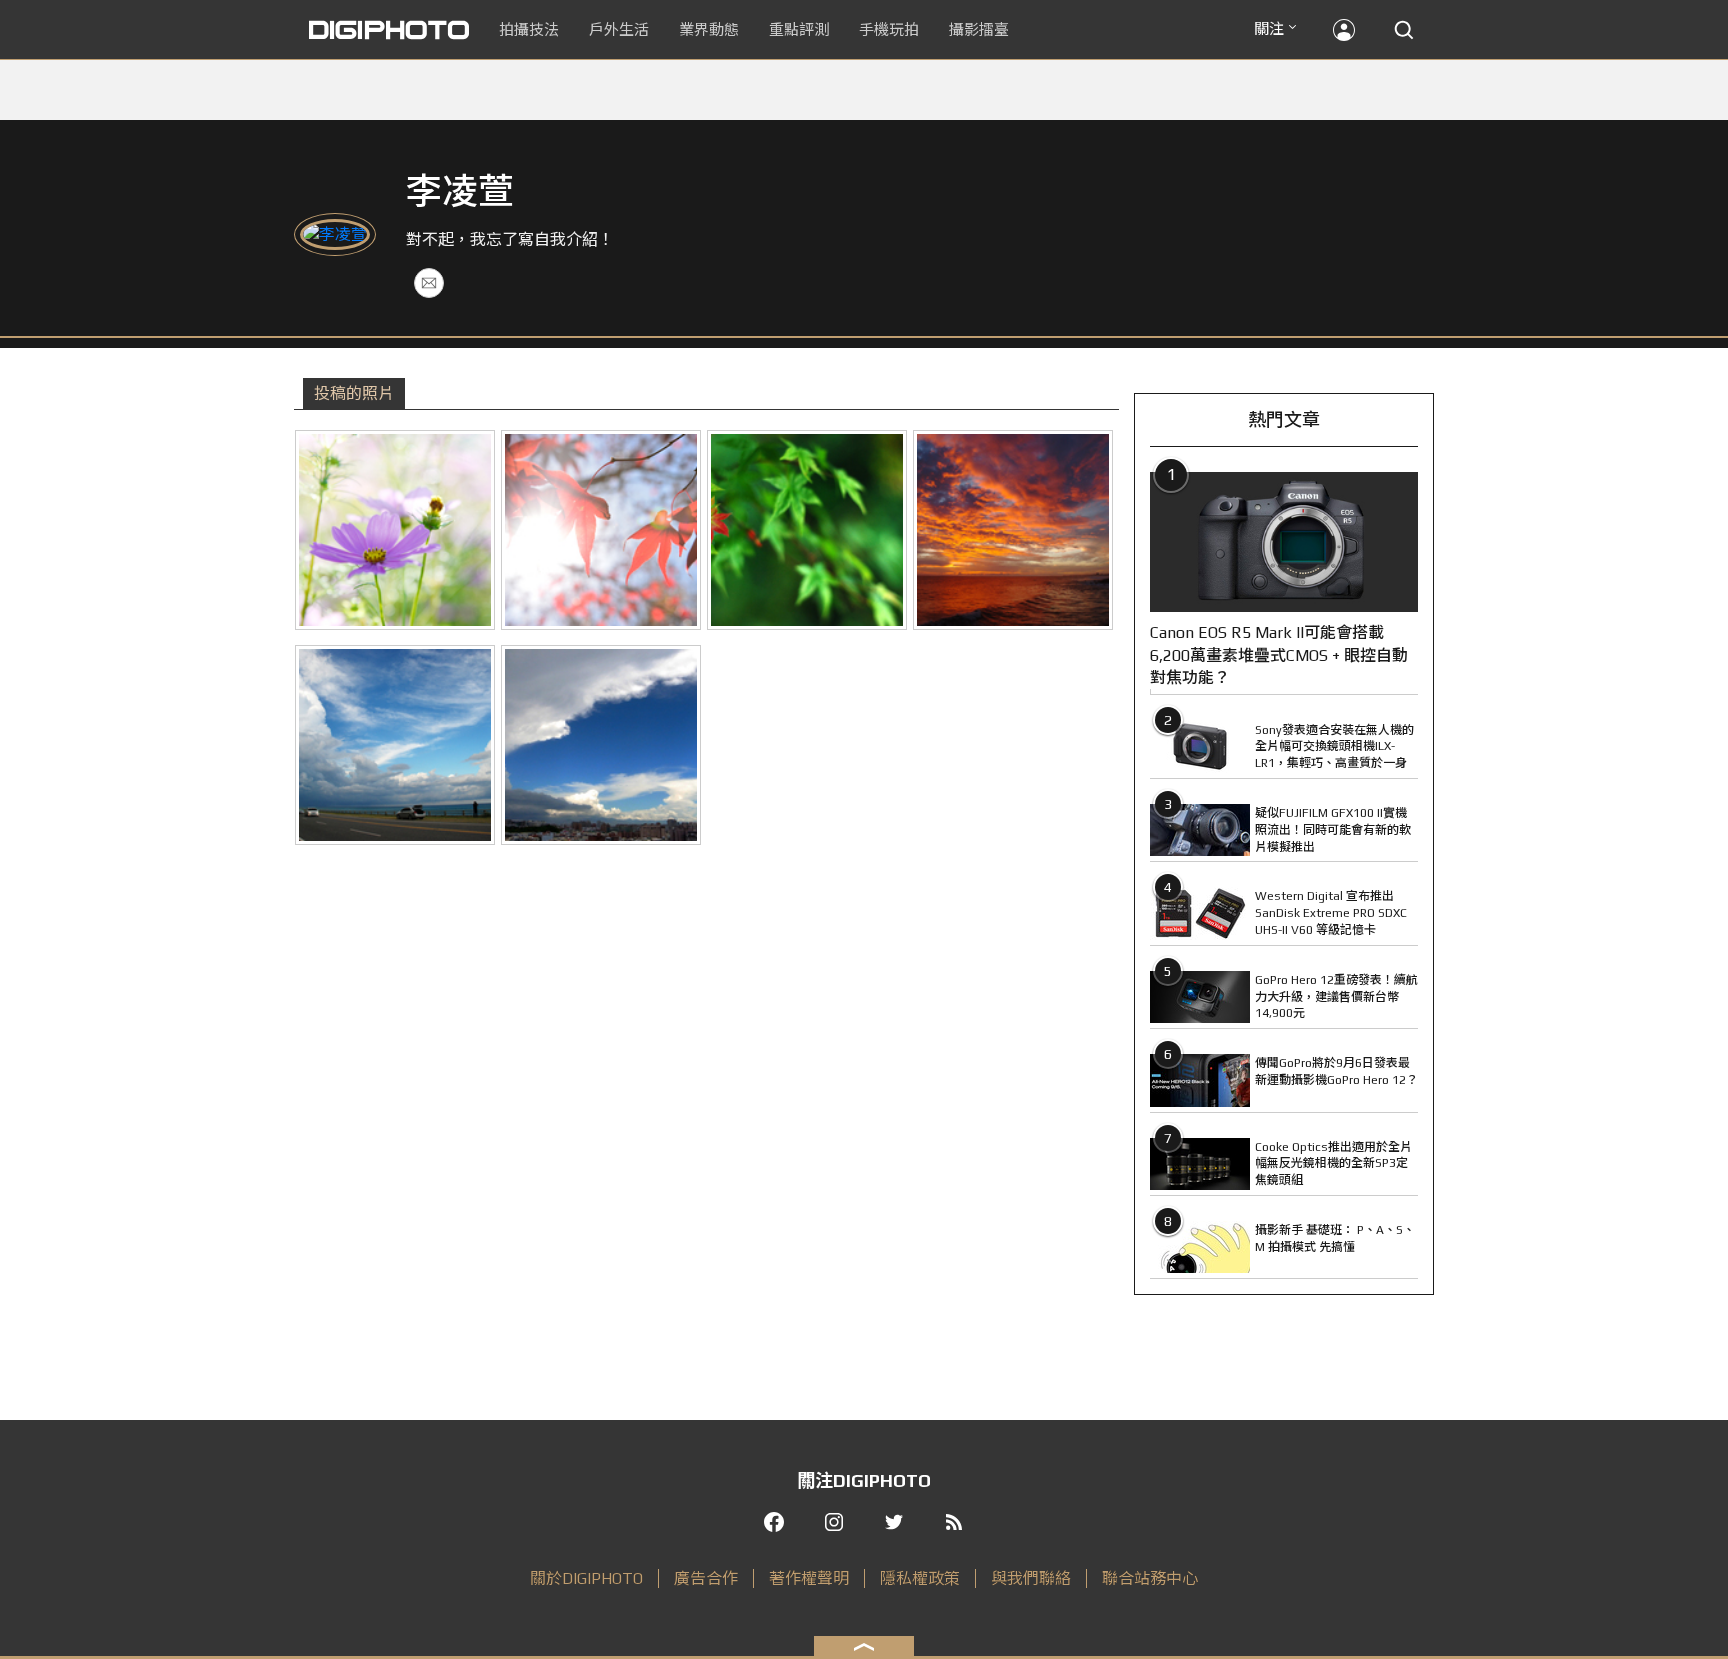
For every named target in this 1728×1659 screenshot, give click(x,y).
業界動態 (709, 29)
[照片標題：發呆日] (395, 530)
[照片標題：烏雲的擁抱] (601, 745)
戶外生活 (619, 29)
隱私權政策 (920, 1578)
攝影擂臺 (979, 29)
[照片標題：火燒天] (1013, 530)
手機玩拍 (889, 29)
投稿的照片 (354, 393)
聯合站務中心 (1150, 1578)
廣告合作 (706, 1578)
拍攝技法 (529, 29)
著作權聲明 (809, 1578)
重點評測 (799, 29)
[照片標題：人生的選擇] (395, 745)
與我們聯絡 (1031, 1578)
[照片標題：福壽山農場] (601, 530)
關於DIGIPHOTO (586, 1578)
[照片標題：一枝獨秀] (807, 530)
